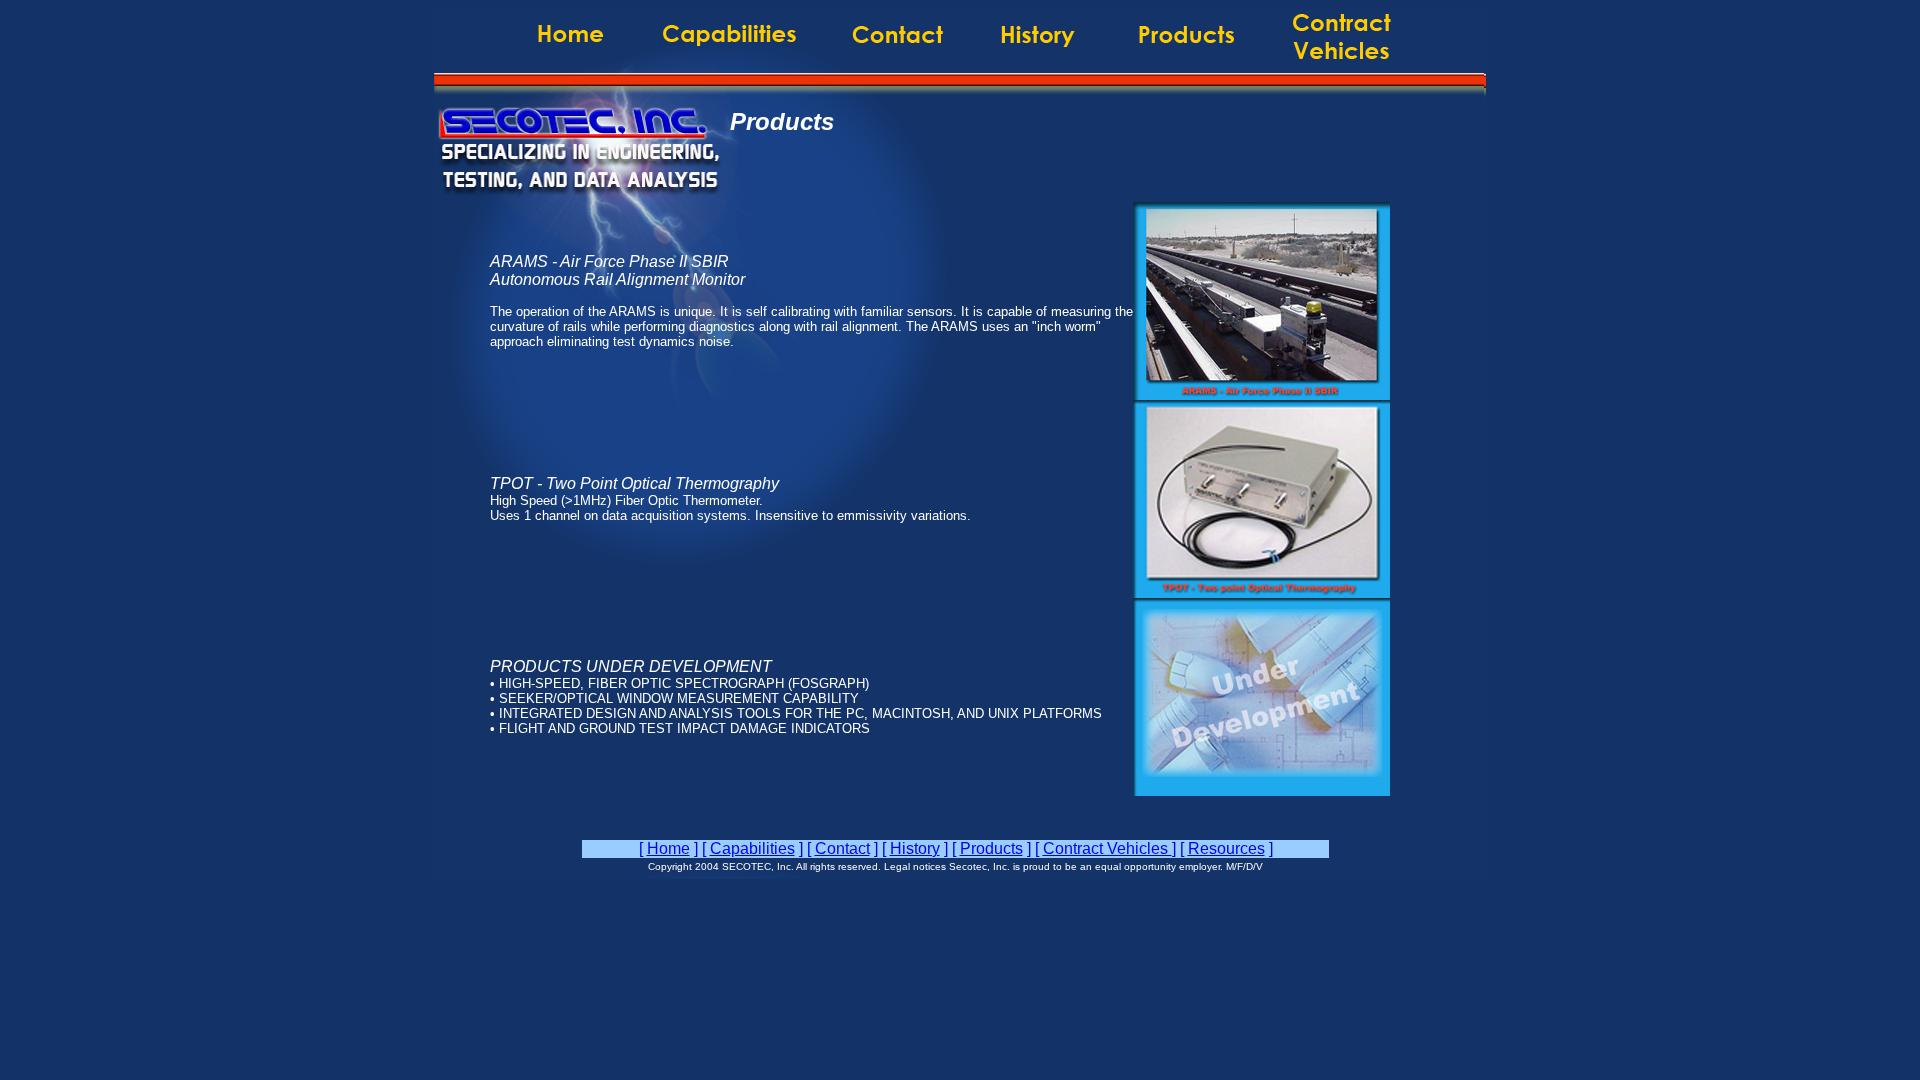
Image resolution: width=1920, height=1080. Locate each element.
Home (668, 848)
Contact (842, 848)
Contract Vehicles (1107, 848)
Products (991, 848)
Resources (1226, 848)
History (915, 848)
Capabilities (752, 848)
